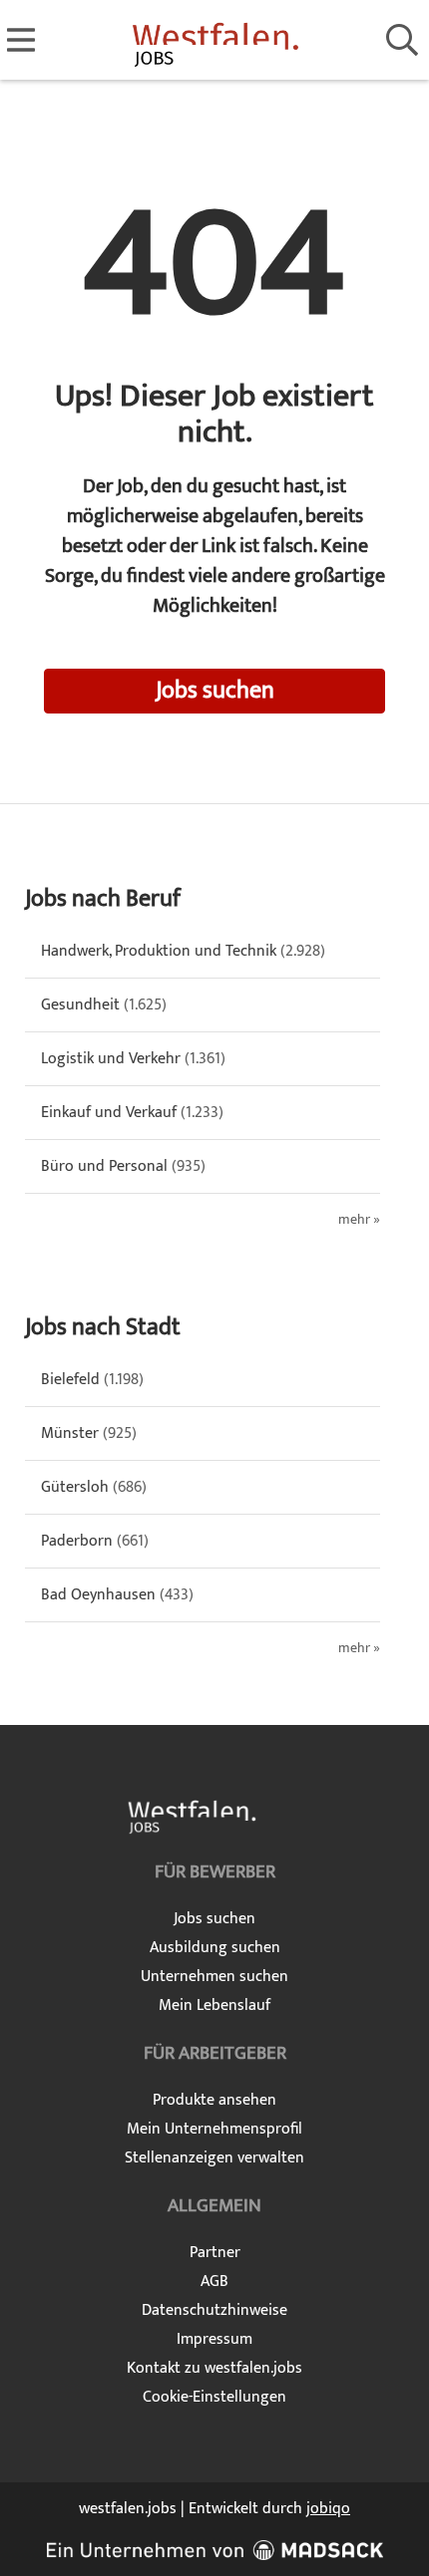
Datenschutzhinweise (214, 2310)
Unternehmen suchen (214, 1977)
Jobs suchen (215, 691)
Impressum (214, 2339)
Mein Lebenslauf (214, 2005)
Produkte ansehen (214, 2100)
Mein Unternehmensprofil (214, 2129)
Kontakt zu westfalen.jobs (214, 2368)
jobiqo (328, 2509)
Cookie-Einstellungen (214, 2397)
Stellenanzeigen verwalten (214, 2158)
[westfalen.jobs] (215, 41)
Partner (215, 2253)
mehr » (359, 1220)
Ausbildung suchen (215, 1948)
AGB (214, 2282)
